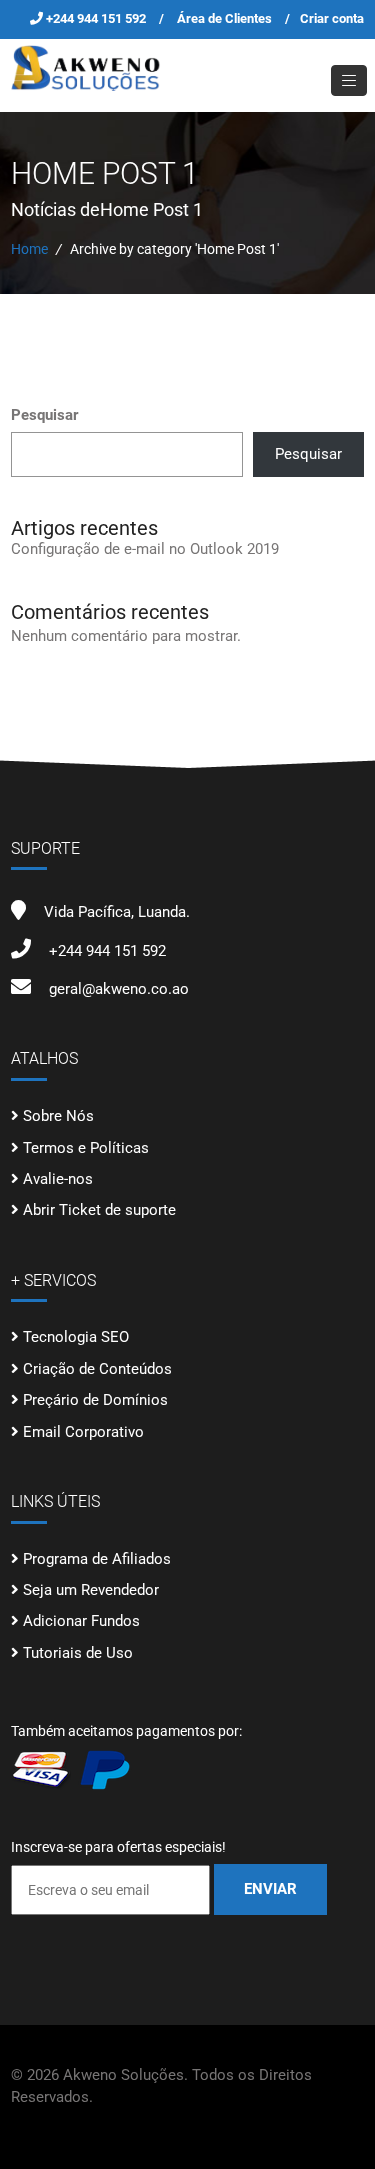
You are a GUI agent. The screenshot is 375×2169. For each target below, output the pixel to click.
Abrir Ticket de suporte (99, 1210)
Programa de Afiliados (97, 1559)
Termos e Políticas (86, 1148)
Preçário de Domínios (95, 1400)
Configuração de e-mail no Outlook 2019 (145, 549)
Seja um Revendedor (91, 1590)
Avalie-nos (58, 1179)
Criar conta (332, 18)
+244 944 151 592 (97, 18)
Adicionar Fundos (81, 1621)
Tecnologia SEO (76, 1337)
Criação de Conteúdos (97, 1369)
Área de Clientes (224, 18)
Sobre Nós (58, 1116)
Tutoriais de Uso (78, 1653)
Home (29, 249)
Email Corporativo (83, 1432)
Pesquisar (44, 415)
